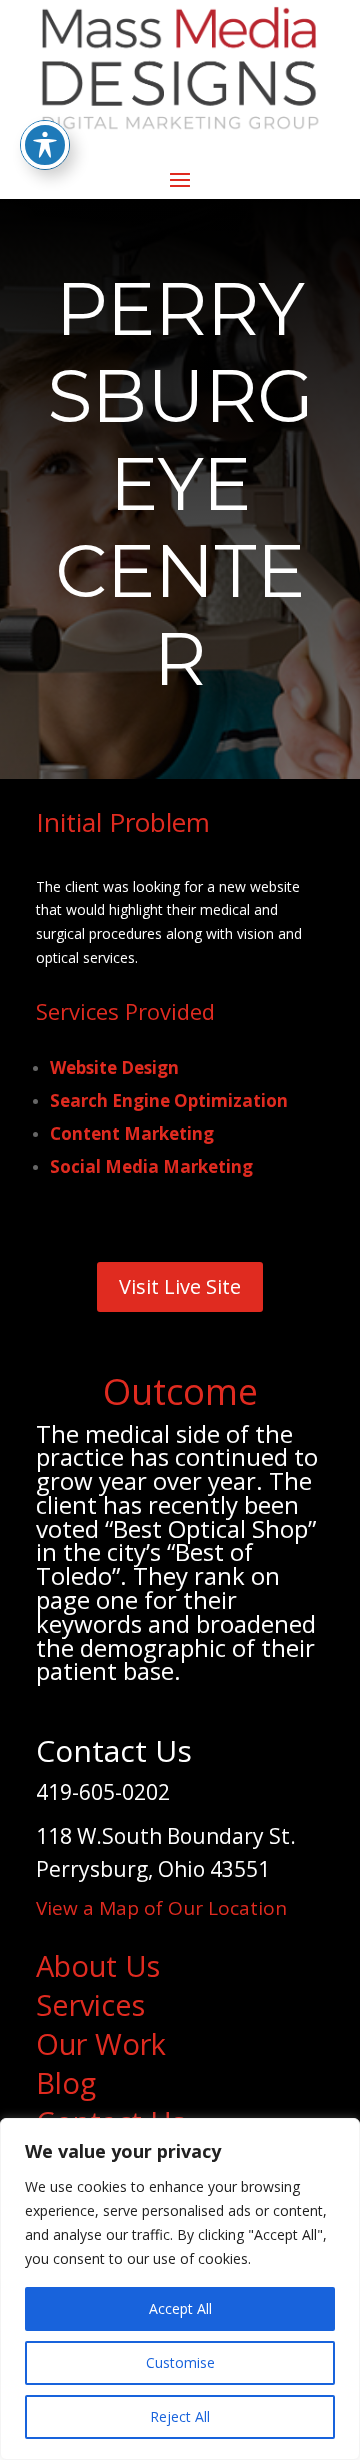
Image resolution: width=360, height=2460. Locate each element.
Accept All (180, 2308)
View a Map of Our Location (161, 1908)
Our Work (101, 2043)
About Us (98, 1965)
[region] (180, 2289)
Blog (66, 2082)
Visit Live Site (180, 1286)
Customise (180, 2362)
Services (90, 2004)
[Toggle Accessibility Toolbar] (45, 145)
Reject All (180, 2416)
